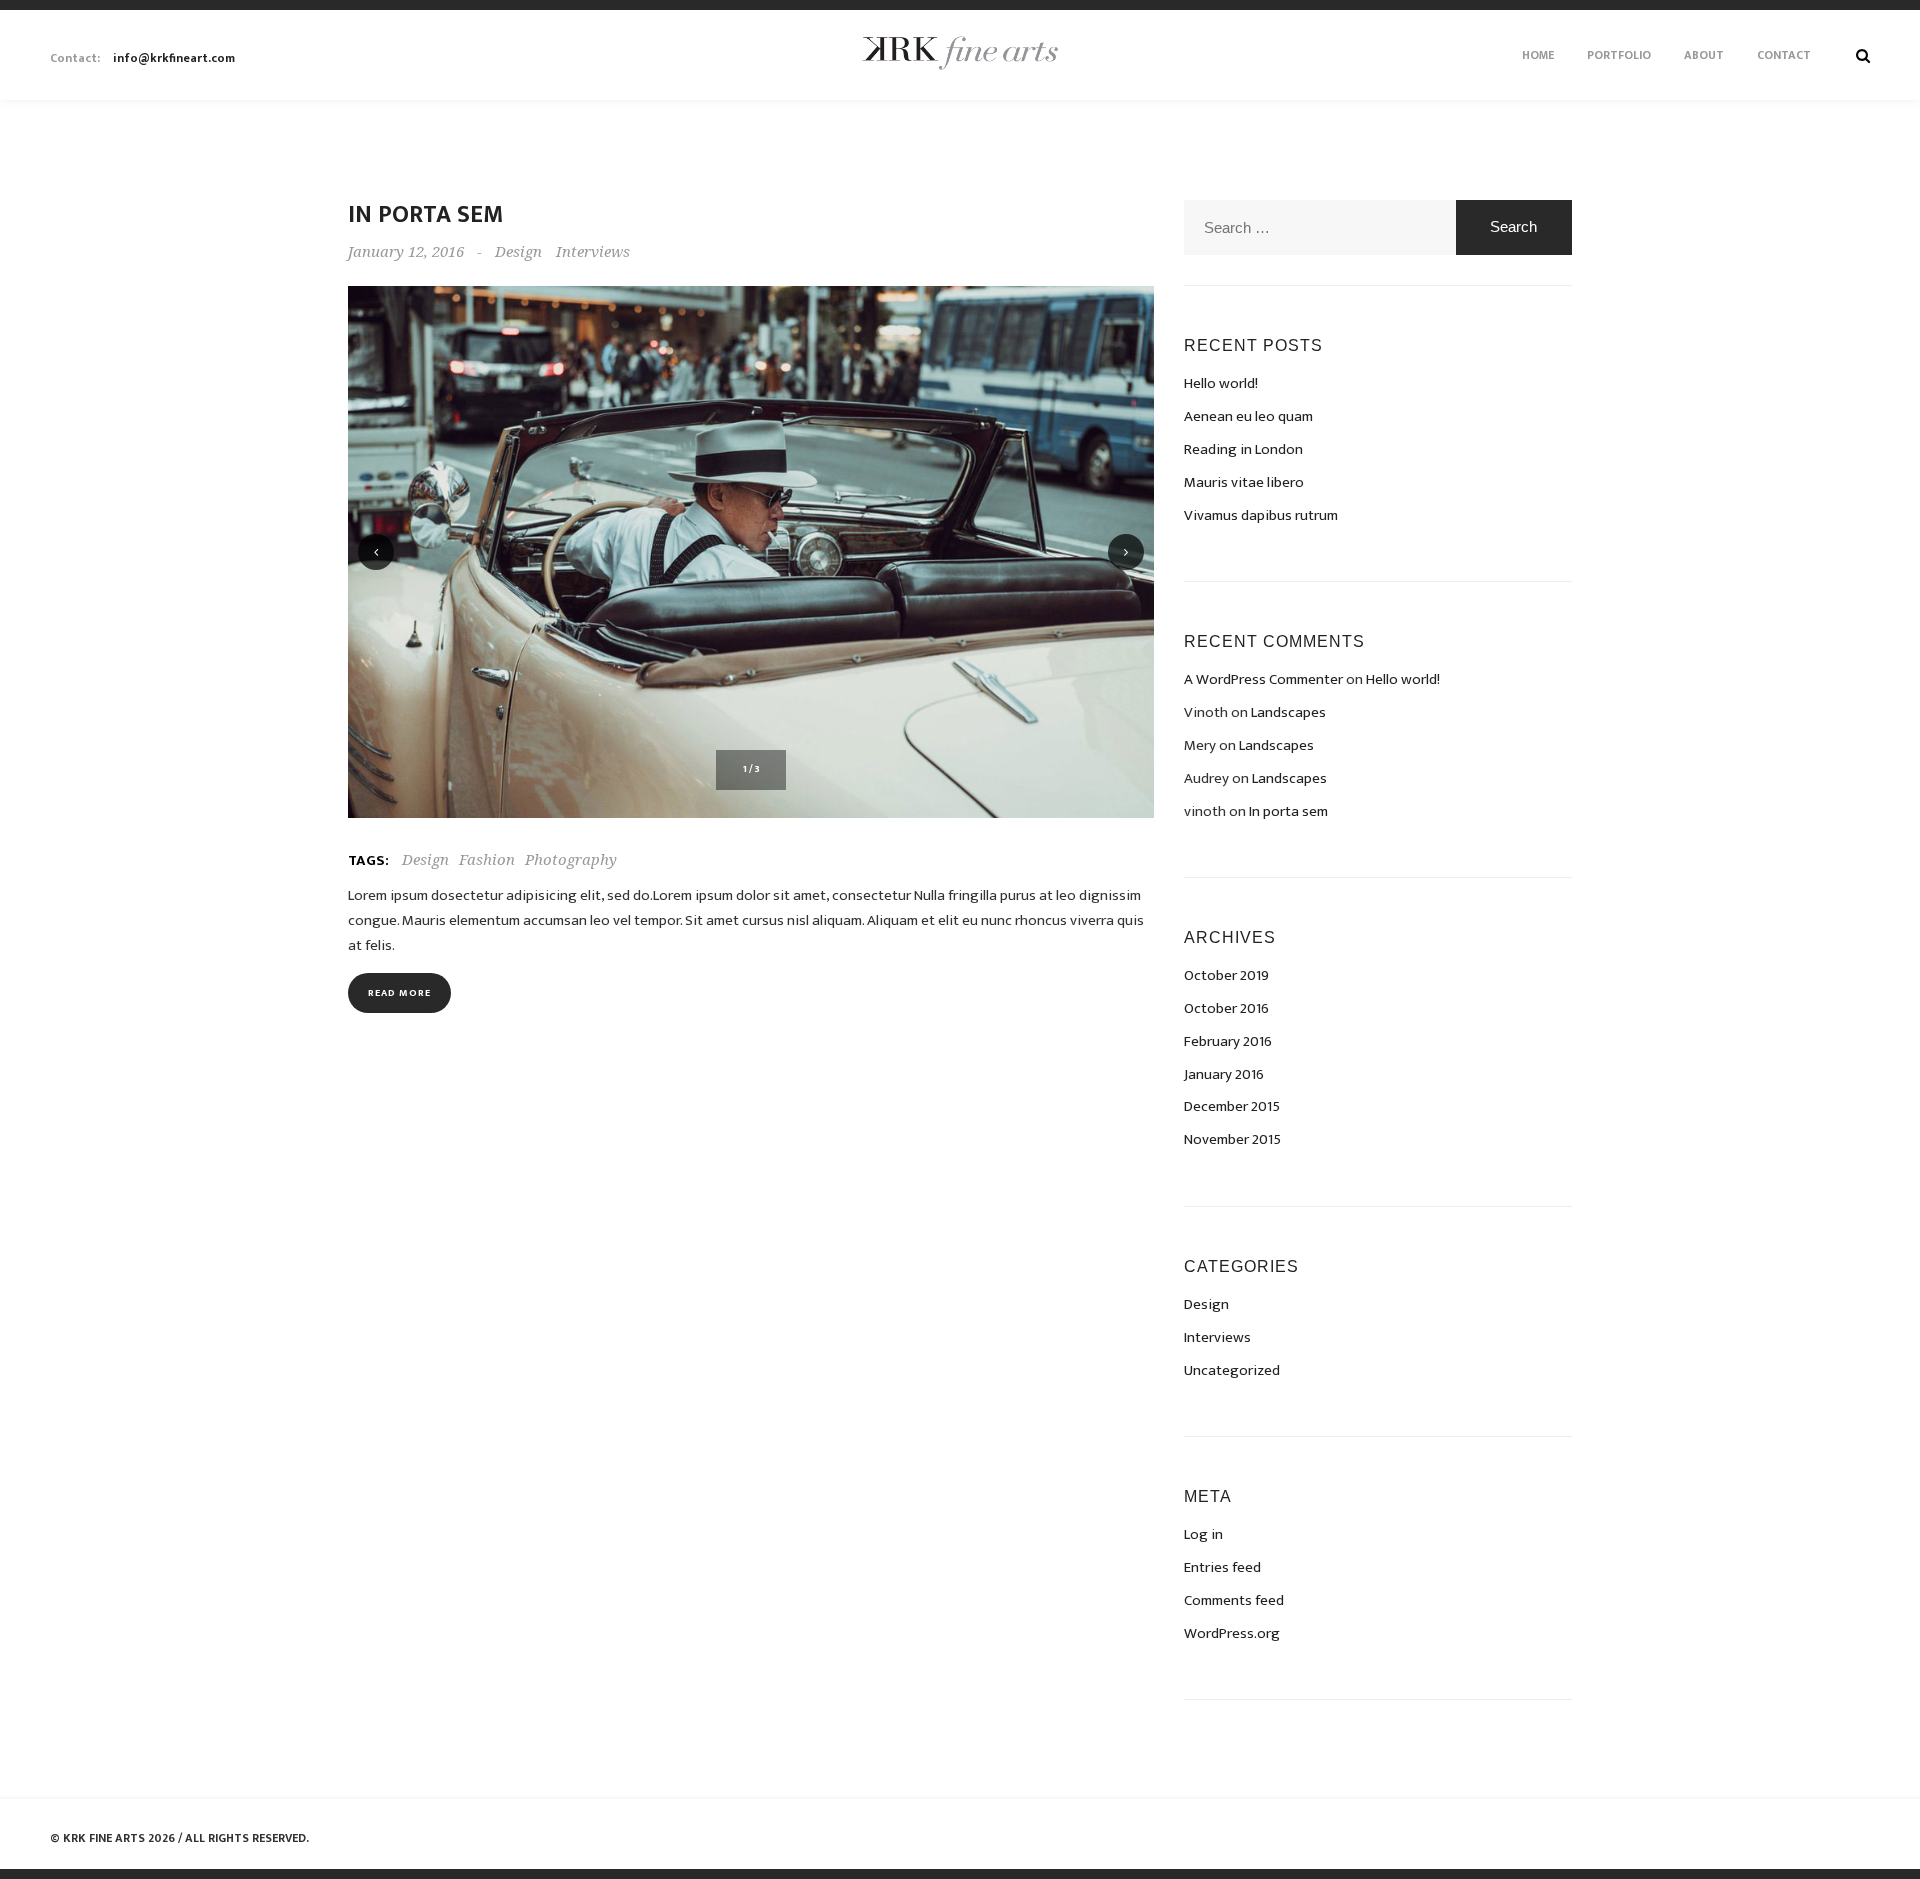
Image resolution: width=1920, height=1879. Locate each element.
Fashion (487, 860)
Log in (1203, 1534)
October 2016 (1226, 1008)
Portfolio (1619, 55)
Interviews (593, 252)
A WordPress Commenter (1263, 679)
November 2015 (1232, 1139)
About (1704, 55)
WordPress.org (1232, 1633)
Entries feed (1222, 1567)
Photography (571, 860)
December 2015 (1232, 1106)
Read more (399, 993)
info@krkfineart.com (142, 58)
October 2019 (1226, 975)
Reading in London (1243, 449)
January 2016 (1224, 1074)
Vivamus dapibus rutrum (1261, 515)
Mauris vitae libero (1244, 482)
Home (1538, 55)
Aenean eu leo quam (1248, 416)
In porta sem (425, 215)
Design (518, 252)
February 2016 (1228, 1041)
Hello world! (1221, 383)
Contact (1784, 55)
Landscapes (1288, 712)
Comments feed (1234, 1600)
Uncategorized (1232, 1370)
